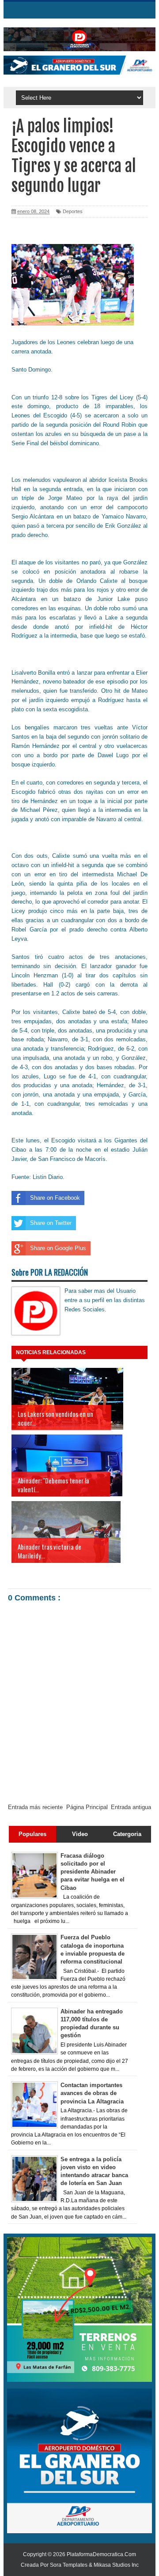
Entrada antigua (131, 1807)
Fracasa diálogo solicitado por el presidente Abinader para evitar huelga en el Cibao (93, 1872)
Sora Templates (69, 2565)
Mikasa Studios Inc (116, 2565)
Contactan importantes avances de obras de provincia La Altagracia (92, 2093)
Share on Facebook (55, 1198)
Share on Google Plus (58, 1248)
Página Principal (87, 1807)
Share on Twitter (51, 1223)
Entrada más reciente (35, 1807)
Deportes (73, 211)
